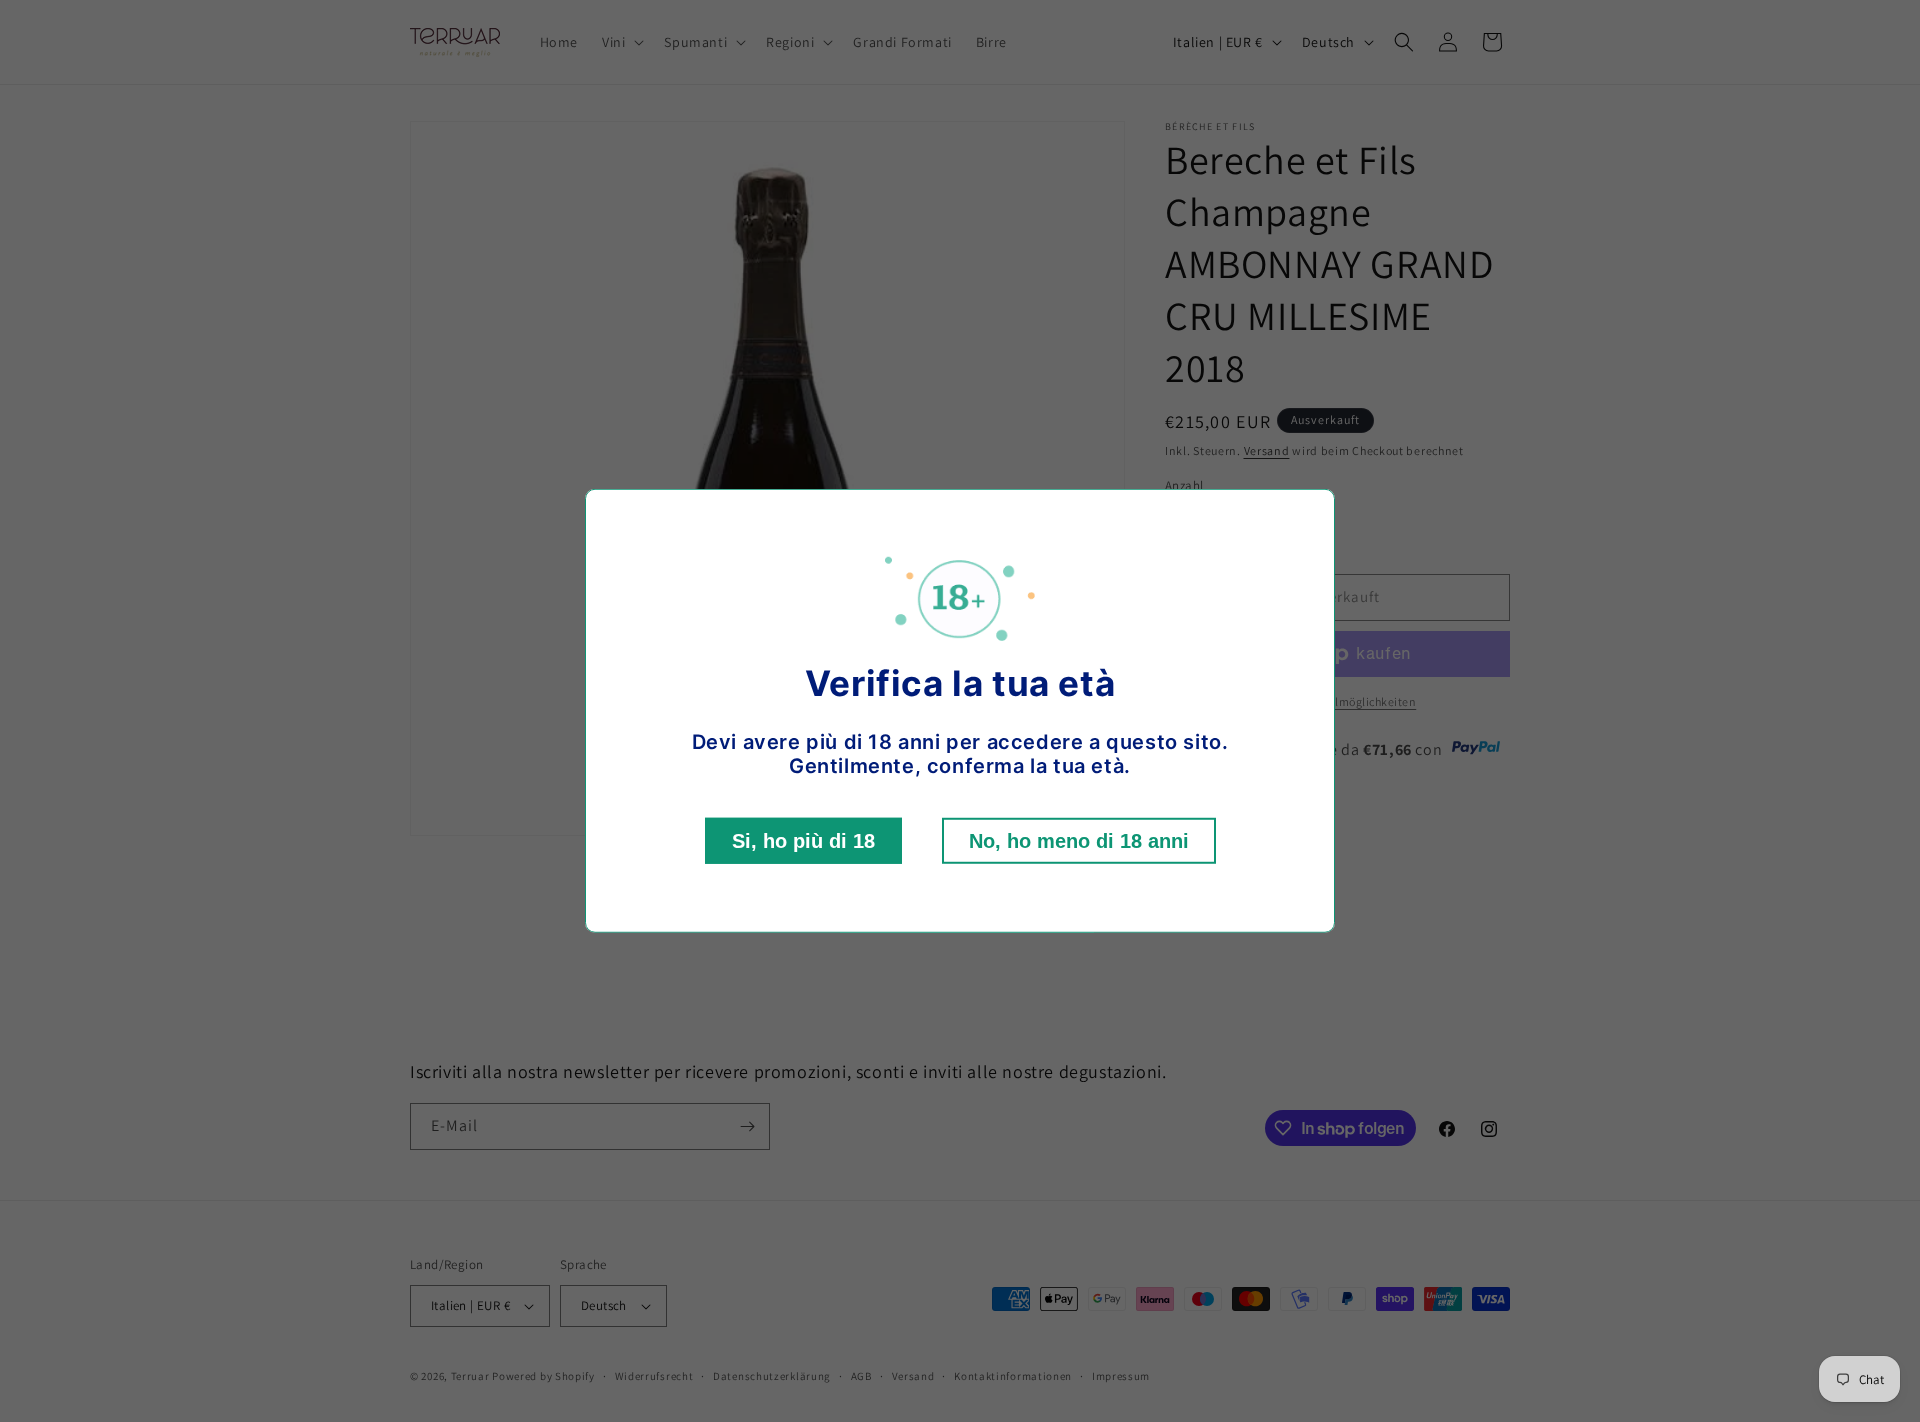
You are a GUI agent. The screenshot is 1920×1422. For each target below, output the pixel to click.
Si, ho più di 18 (803, 841)
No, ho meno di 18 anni (1079, 841)
